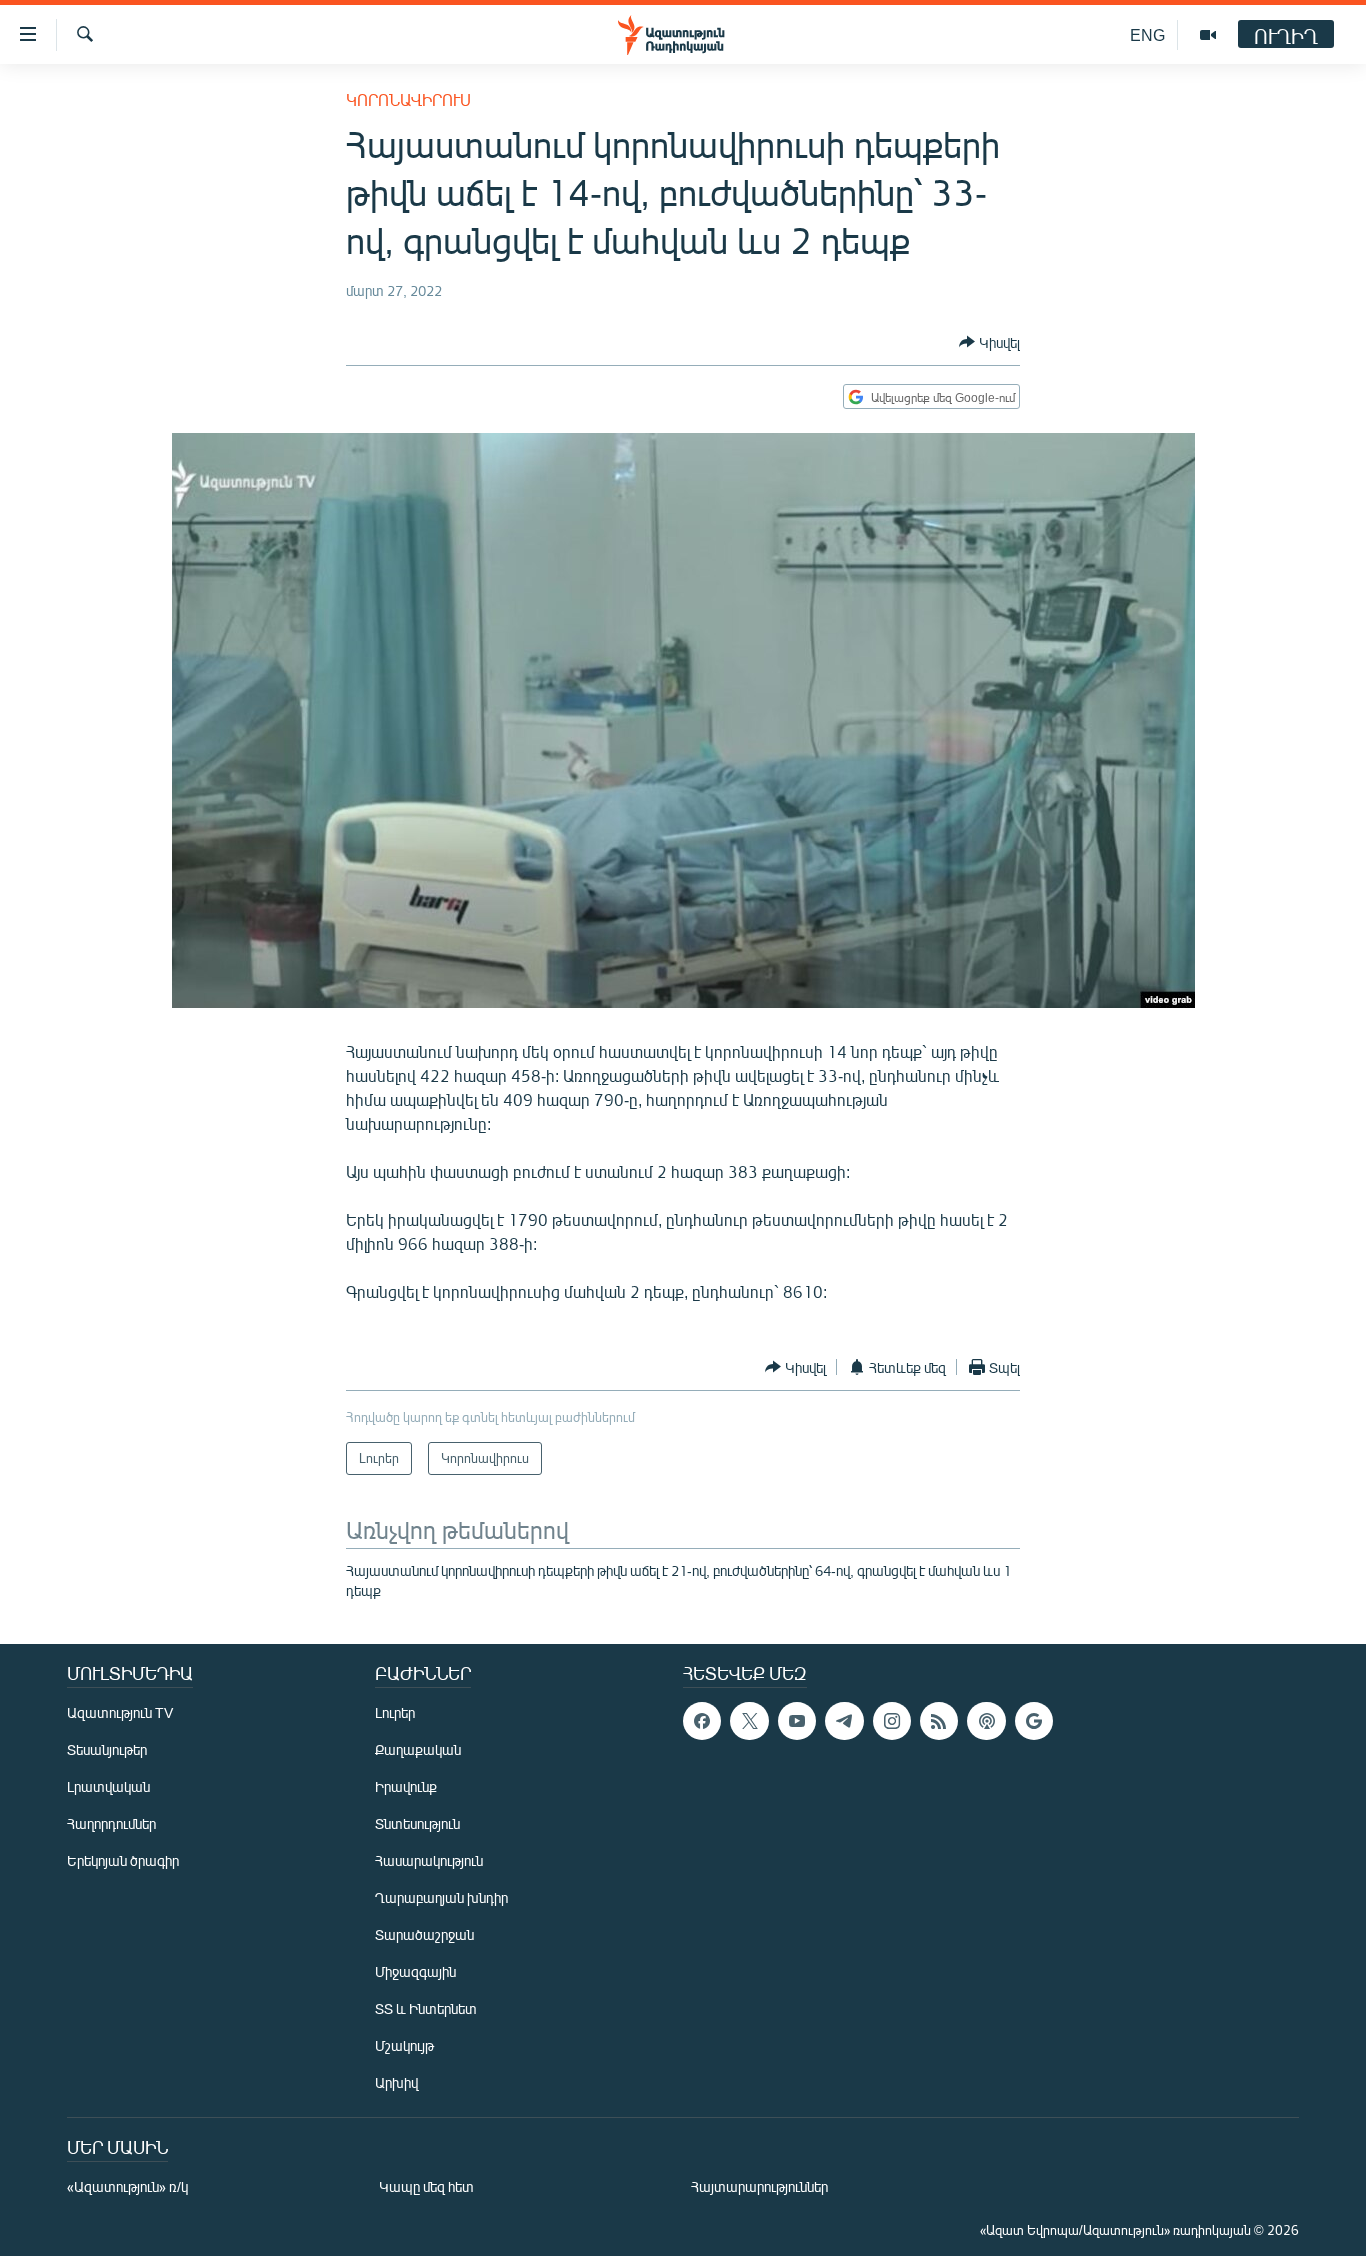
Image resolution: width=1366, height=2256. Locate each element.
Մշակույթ (404, 2045)
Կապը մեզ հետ (426, 2186)
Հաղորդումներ (111, 1823)
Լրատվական (108, 1786)
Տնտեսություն (417, 1823)
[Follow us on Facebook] (702, 1721)
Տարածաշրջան (424, 1934)
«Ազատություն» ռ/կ (127, 2186)
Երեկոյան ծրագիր (123, 1860)
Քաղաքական (418, 1749)
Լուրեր (395, 1712)
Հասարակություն (429, 1860)
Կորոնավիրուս (408, 99)
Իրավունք (406, 1786)
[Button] (989, 342)
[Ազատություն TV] (1208, 35)
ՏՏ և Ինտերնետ (426, 2008)
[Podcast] (986, 1721)
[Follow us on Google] (1034, 1721)
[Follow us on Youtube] (797, 1721)
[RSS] (939, 1721)
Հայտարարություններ (759, 2186)
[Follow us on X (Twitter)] (749, 1721)
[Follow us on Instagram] (892, 1721)
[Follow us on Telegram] (844, 1721)
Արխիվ (396, 2082)
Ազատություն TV (120, 1712)
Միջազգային (415, 1971)
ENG (1147, 34)
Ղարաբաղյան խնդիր (441, 1897)
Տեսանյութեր (107, 1749)
